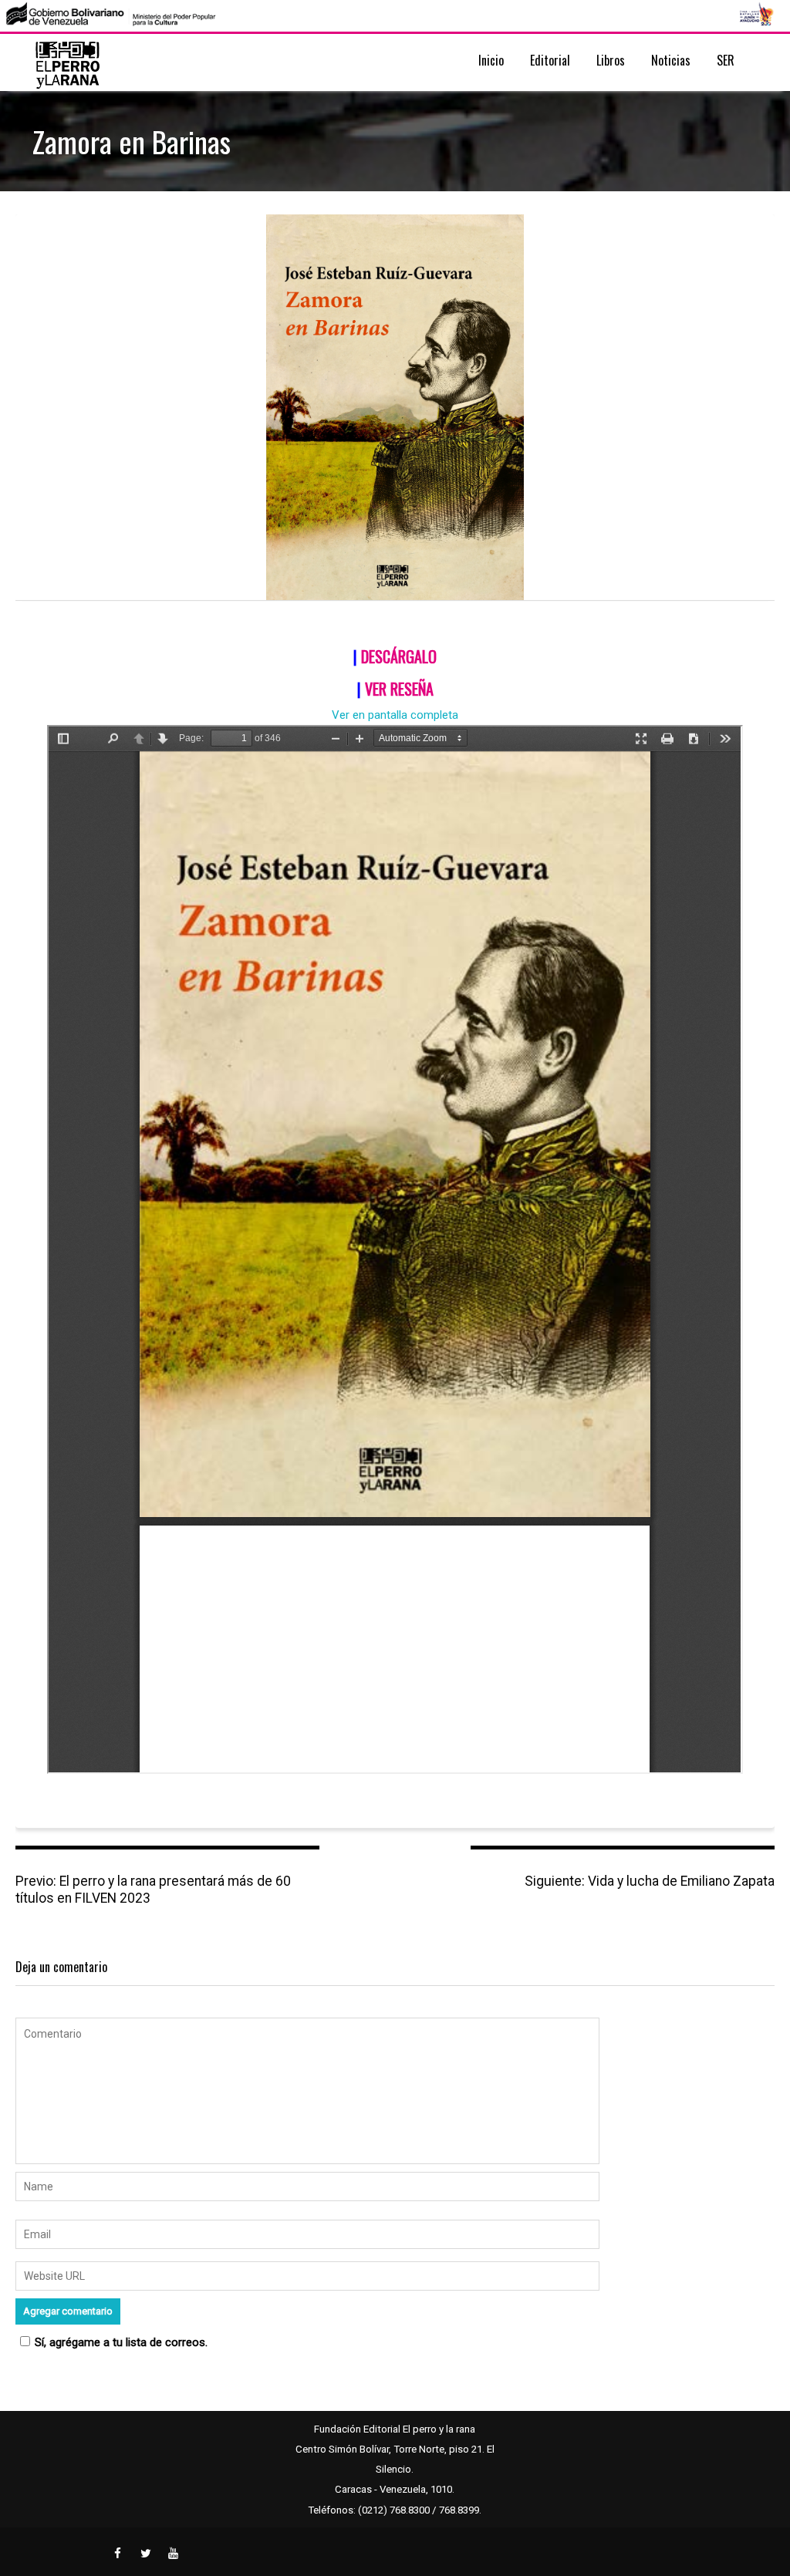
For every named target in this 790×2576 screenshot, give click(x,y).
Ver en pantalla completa (395, 715)
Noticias (671, 60)
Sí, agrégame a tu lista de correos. (121, 2342)
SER (726, 60)
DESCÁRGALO (399, 656)
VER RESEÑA (399, 689)
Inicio (491, 60)
